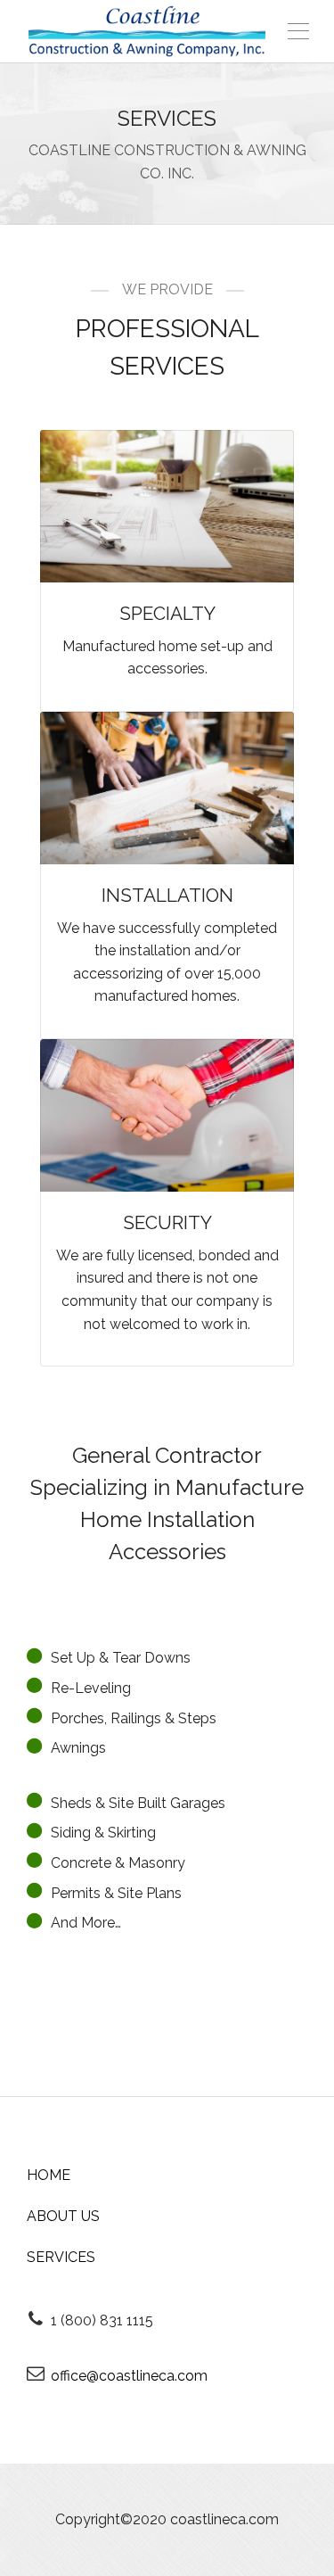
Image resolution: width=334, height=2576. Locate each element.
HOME (49, 2175)
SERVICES (61, 2257)
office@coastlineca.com (129, 2376)
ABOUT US (63, 2216)
